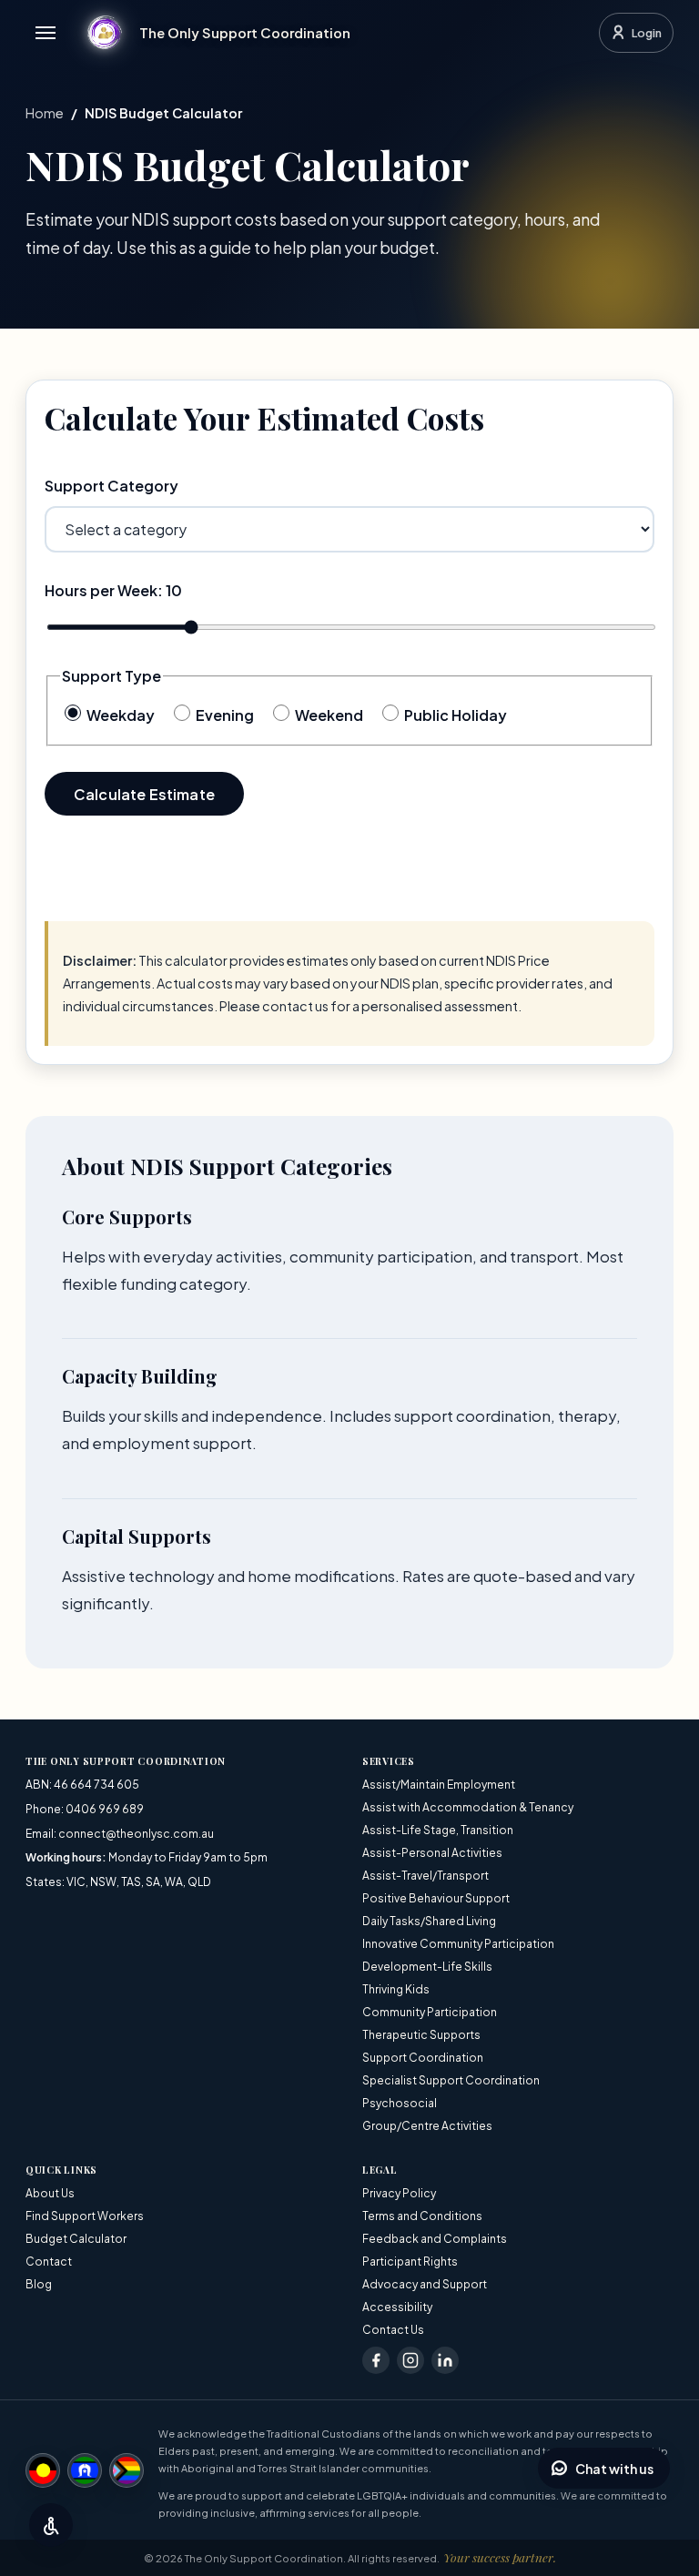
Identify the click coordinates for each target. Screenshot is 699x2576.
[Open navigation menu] (46, 33)
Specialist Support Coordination (451, 2080)
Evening (223, 715)
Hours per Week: (113, 590)
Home (45, 113)
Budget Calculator (76, 2239)
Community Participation (430, 2012)
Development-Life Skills (427, 1967)
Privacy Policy (399, 2193)
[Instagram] (410, 2360)
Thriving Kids (396, 1989)
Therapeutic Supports (421, 2035)
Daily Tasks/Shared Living (429, 1921)
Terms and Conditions (422, 2216)
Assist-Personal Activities (432, 1853)
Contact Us (393, 2330)
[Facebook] (376, 2360)
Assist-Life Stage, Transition (438, 1830)
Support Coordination (423, 2058)
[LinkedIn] (445, 2360)
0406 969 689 (105, 1809)
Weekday (119, 715)
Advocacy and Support (425, 2284)
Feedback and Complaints (435, 2239)
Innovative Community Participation (458, 1944)
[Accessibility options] (51, 2525)
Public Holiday (454, 715)
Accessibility (397, 2307)
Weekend (328, 715)
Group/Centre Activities (427, 2126)
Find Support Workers (85, 2216)
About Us (50, 2193)
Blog (39, 2284)
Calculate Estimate (144, 794)
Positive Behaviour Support (436, 1898)
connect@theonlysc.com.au (136, 1834)
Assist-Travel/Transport (425, 1876)
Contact (49, 2262)
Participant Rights (410, 2262)
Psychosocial (400, 2103)
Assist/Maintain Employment (439, 1785)
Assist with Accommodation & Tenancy (468, 1807)
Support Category (111, 486)
